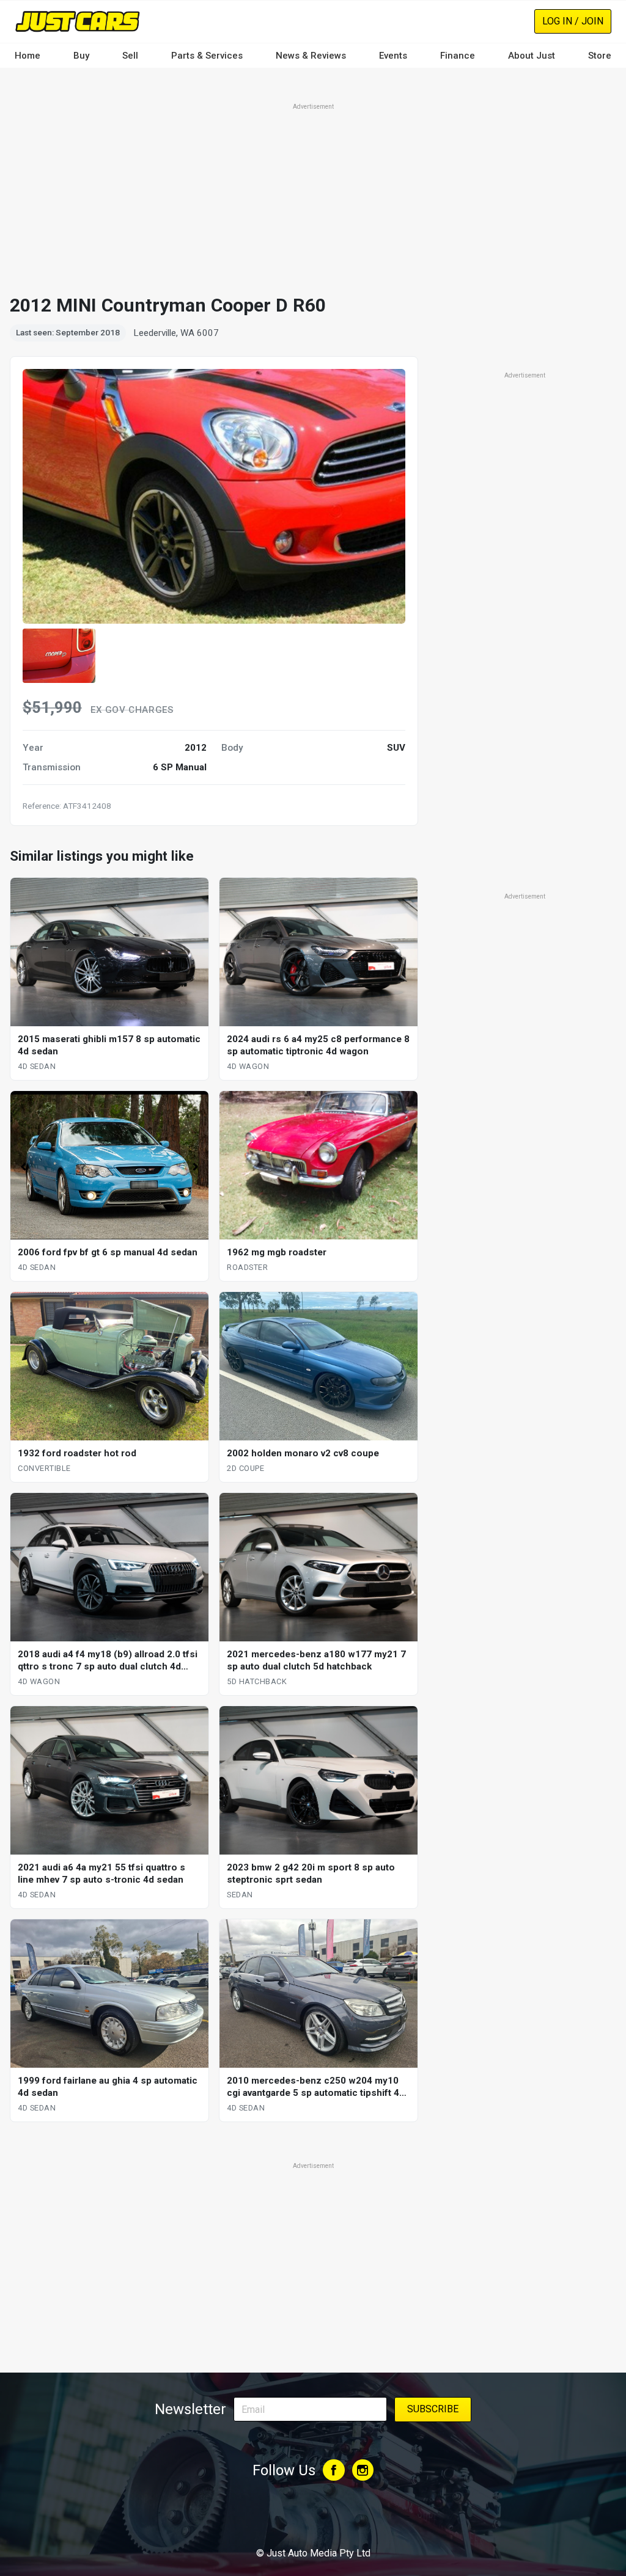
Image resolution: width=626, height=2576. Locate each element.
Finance (458, 56)
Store (600, 56)
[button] (59, 656)
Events (393, 56)
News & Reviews (311, 56)
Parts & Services (207, 56)
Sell (130, 56)
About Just (532, 56)
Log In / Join (573, 21)
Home (28, 56)
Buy (81, 56)
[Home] (77, 21)
